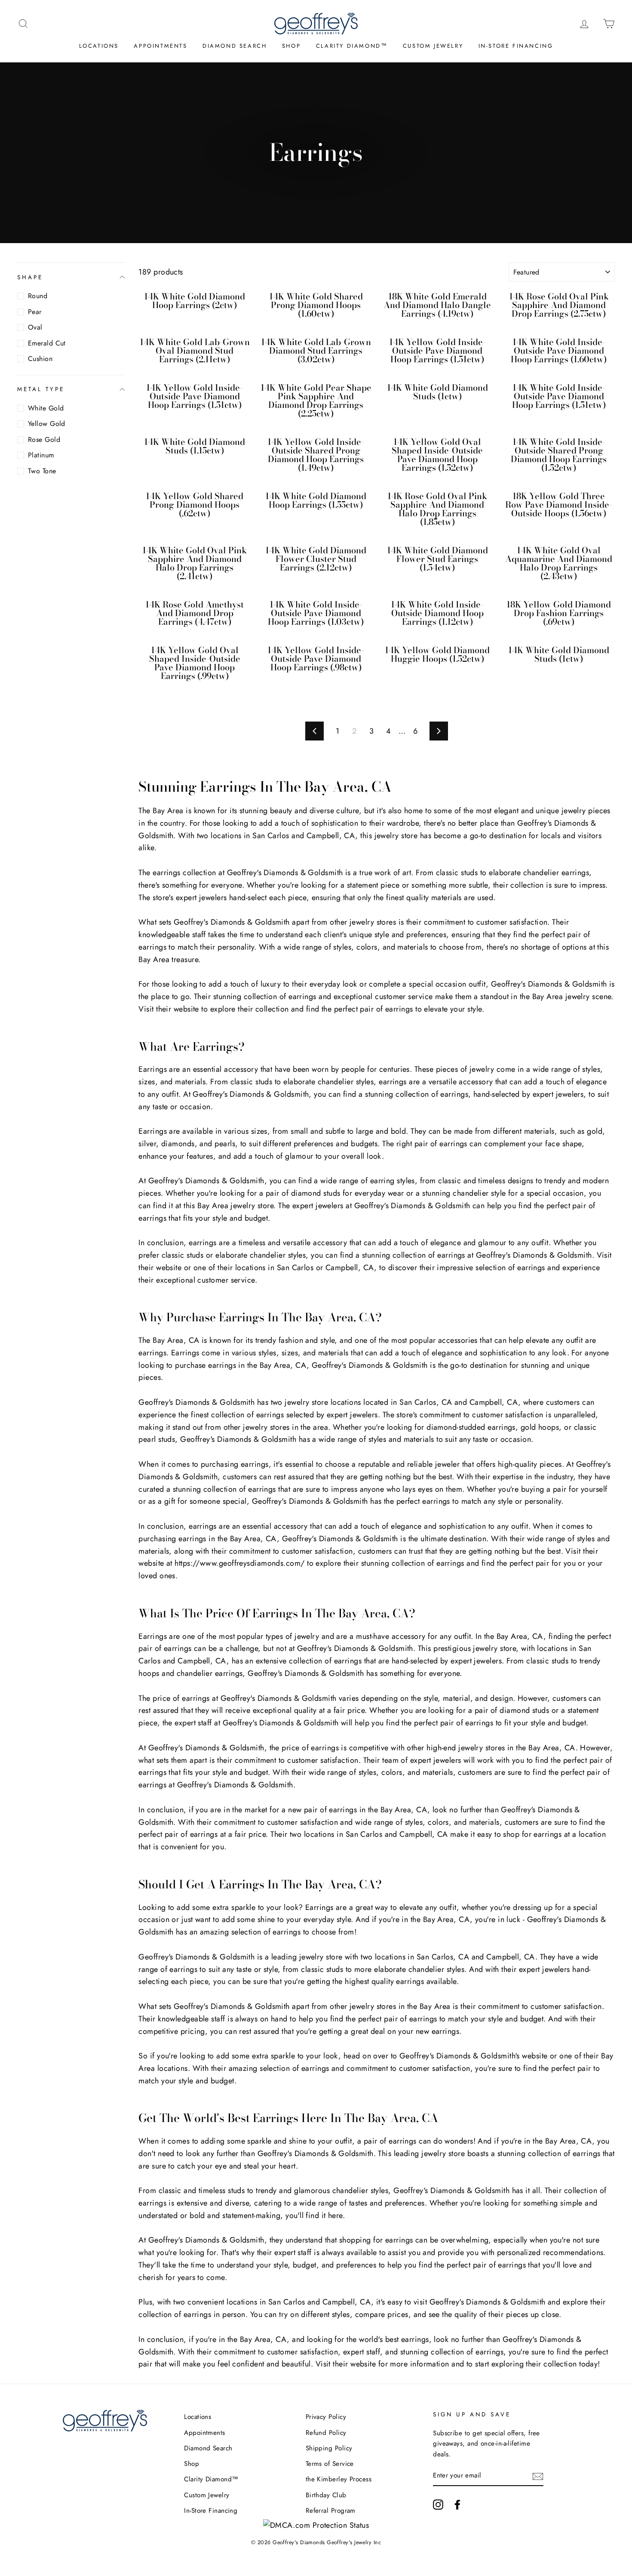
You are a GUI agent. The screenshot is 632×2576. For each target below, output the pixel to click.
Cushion (40, 359)
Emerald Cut (47, 343)
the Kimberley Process (339, 2479)
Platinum (41, 455)
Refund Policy (326, 2433)
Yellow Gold (47, 424)
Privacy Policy (326, 2417)
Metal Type (41, 389)
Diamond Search (235, 46)
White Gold (46, 408)
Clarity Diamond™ (352, 46)
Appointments (160, 46)
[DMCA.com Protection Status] (316, 2525)
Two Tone (42, 471)
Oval (35, 327)
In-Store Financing (516, 46)
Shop (291, 46)
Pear (35, 312)
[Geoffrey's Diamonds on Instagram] (438, 2504)
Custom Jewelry (433, 46)
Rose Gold (44, 440)
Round (38, 296)
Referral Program (331, 2511)
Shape (30, 277)
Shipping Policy (329, 2448)
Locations (99, 46)
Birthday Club (326, 2495)
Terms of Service (330, 2464)
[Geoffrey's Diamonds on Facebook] (457, 2504)
